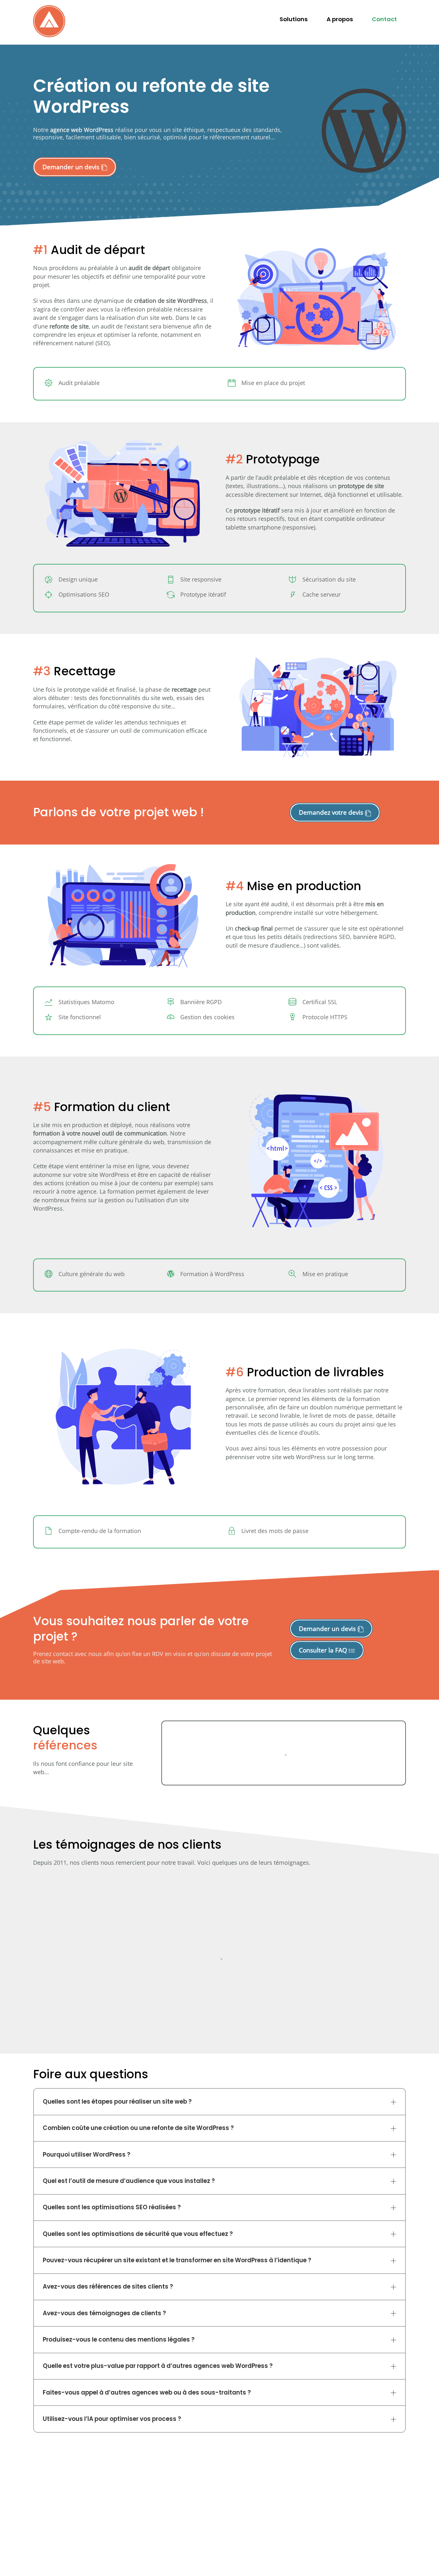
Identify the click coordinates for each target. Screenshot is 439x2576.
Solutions (294, 19)
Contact (384, 19)
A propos (340, 19)
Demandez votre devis (332, 812)
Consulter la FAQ (324, 1650)
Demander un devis (72, 167)
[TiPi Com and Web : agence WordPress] (49, 35)
